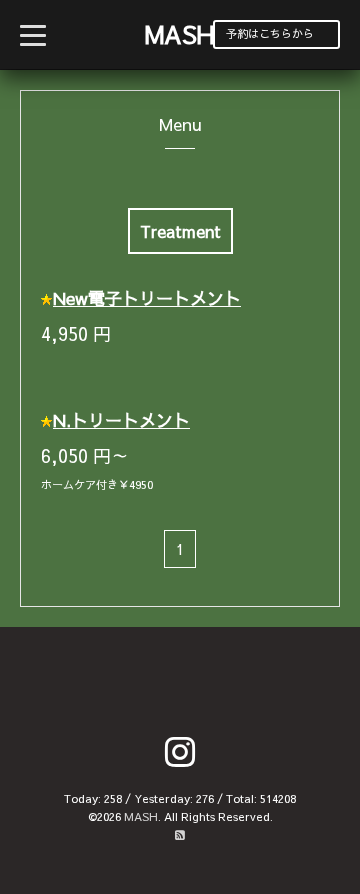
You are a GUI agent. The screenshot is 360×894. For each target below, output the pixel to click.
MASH (179, 34)
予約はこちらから (270, 33)
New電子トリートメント (147, 298)
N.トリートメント (121, 420)
